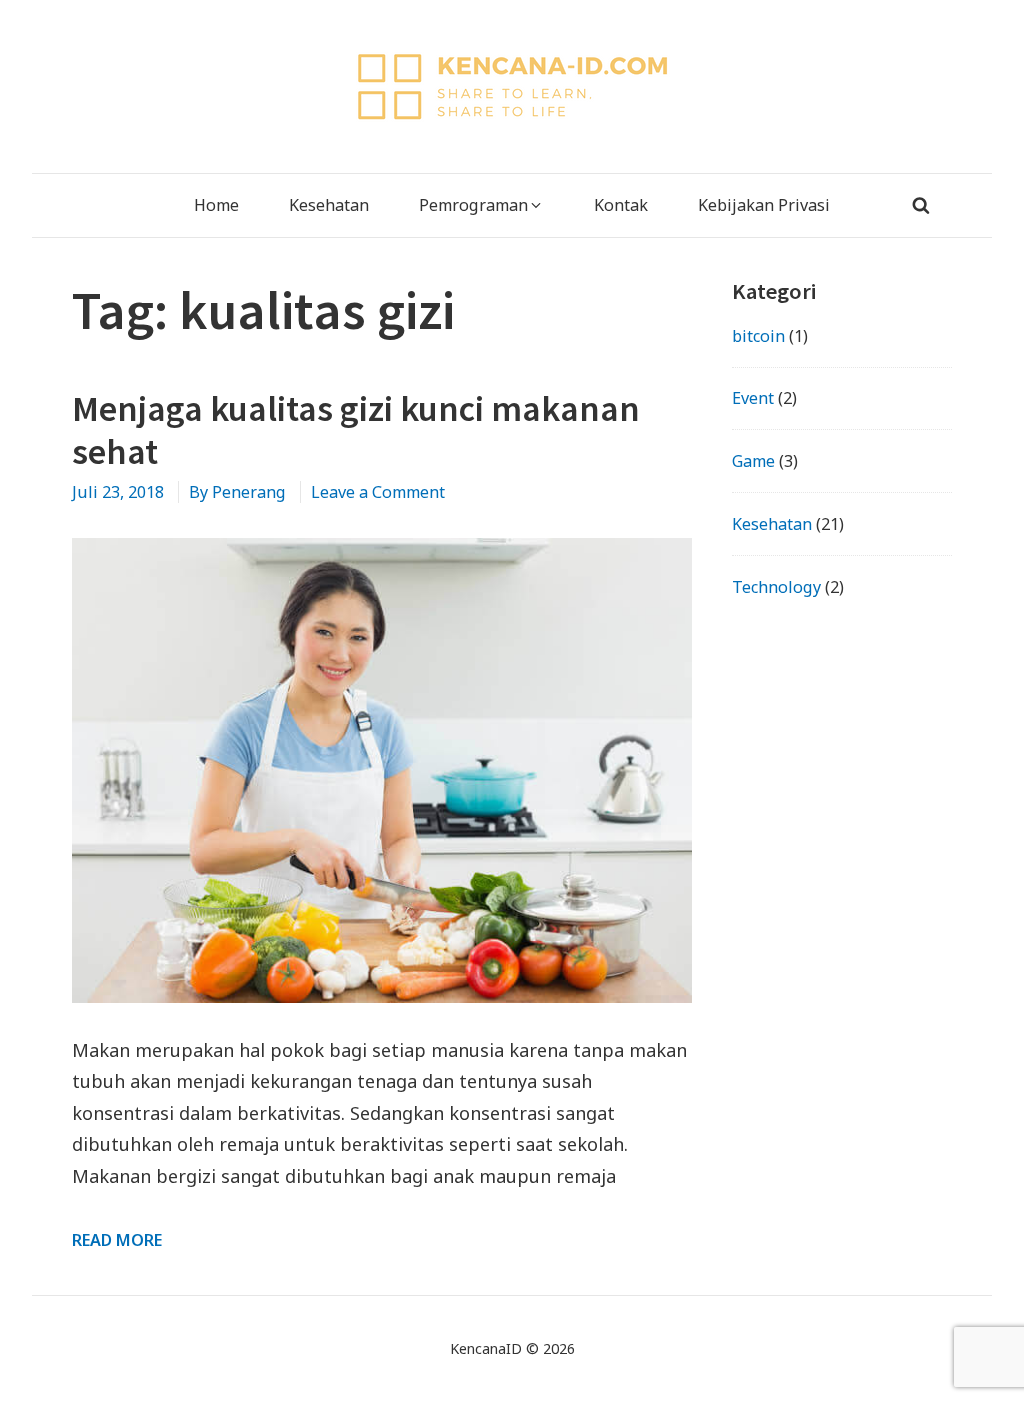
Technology (776, 587)
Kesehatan (772, 524)
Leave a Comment (378, 492)
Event (753, 398)
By (237, 492)
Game (753, 461)
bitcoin (758, 336)
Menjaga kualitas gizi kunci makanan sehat (356, 430)
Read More (117, 1240)
